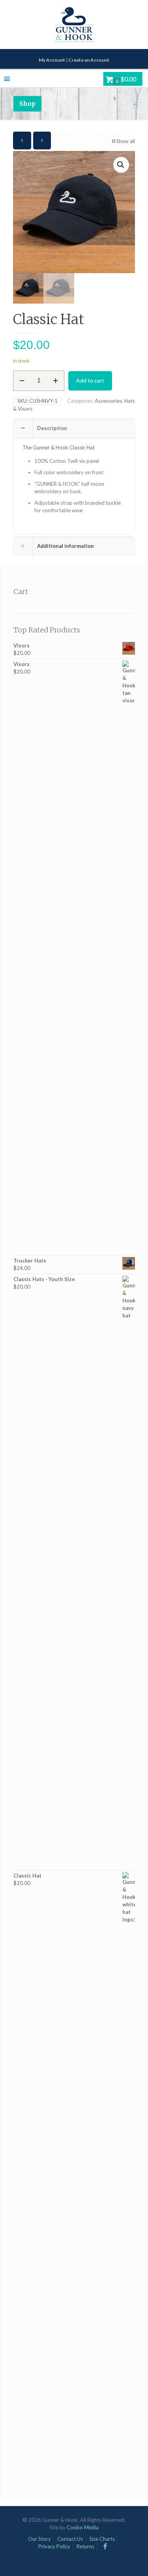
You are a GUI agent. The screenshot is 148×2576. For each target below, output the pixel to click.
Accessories (108, 401)
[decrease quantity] (22, 381)
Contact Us (70, 2539)
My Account (52, 60)
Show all (126, 141)
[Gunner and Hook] (74, 25)
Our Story (39, 2539)
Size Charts (102, 2539)
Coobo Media (83, 2527)
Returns (85, 2546)
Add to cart (90, 380)
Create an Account (89, 60)
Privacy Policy (54, 2546)
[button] (121, 165)
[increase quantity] (55, 381)
